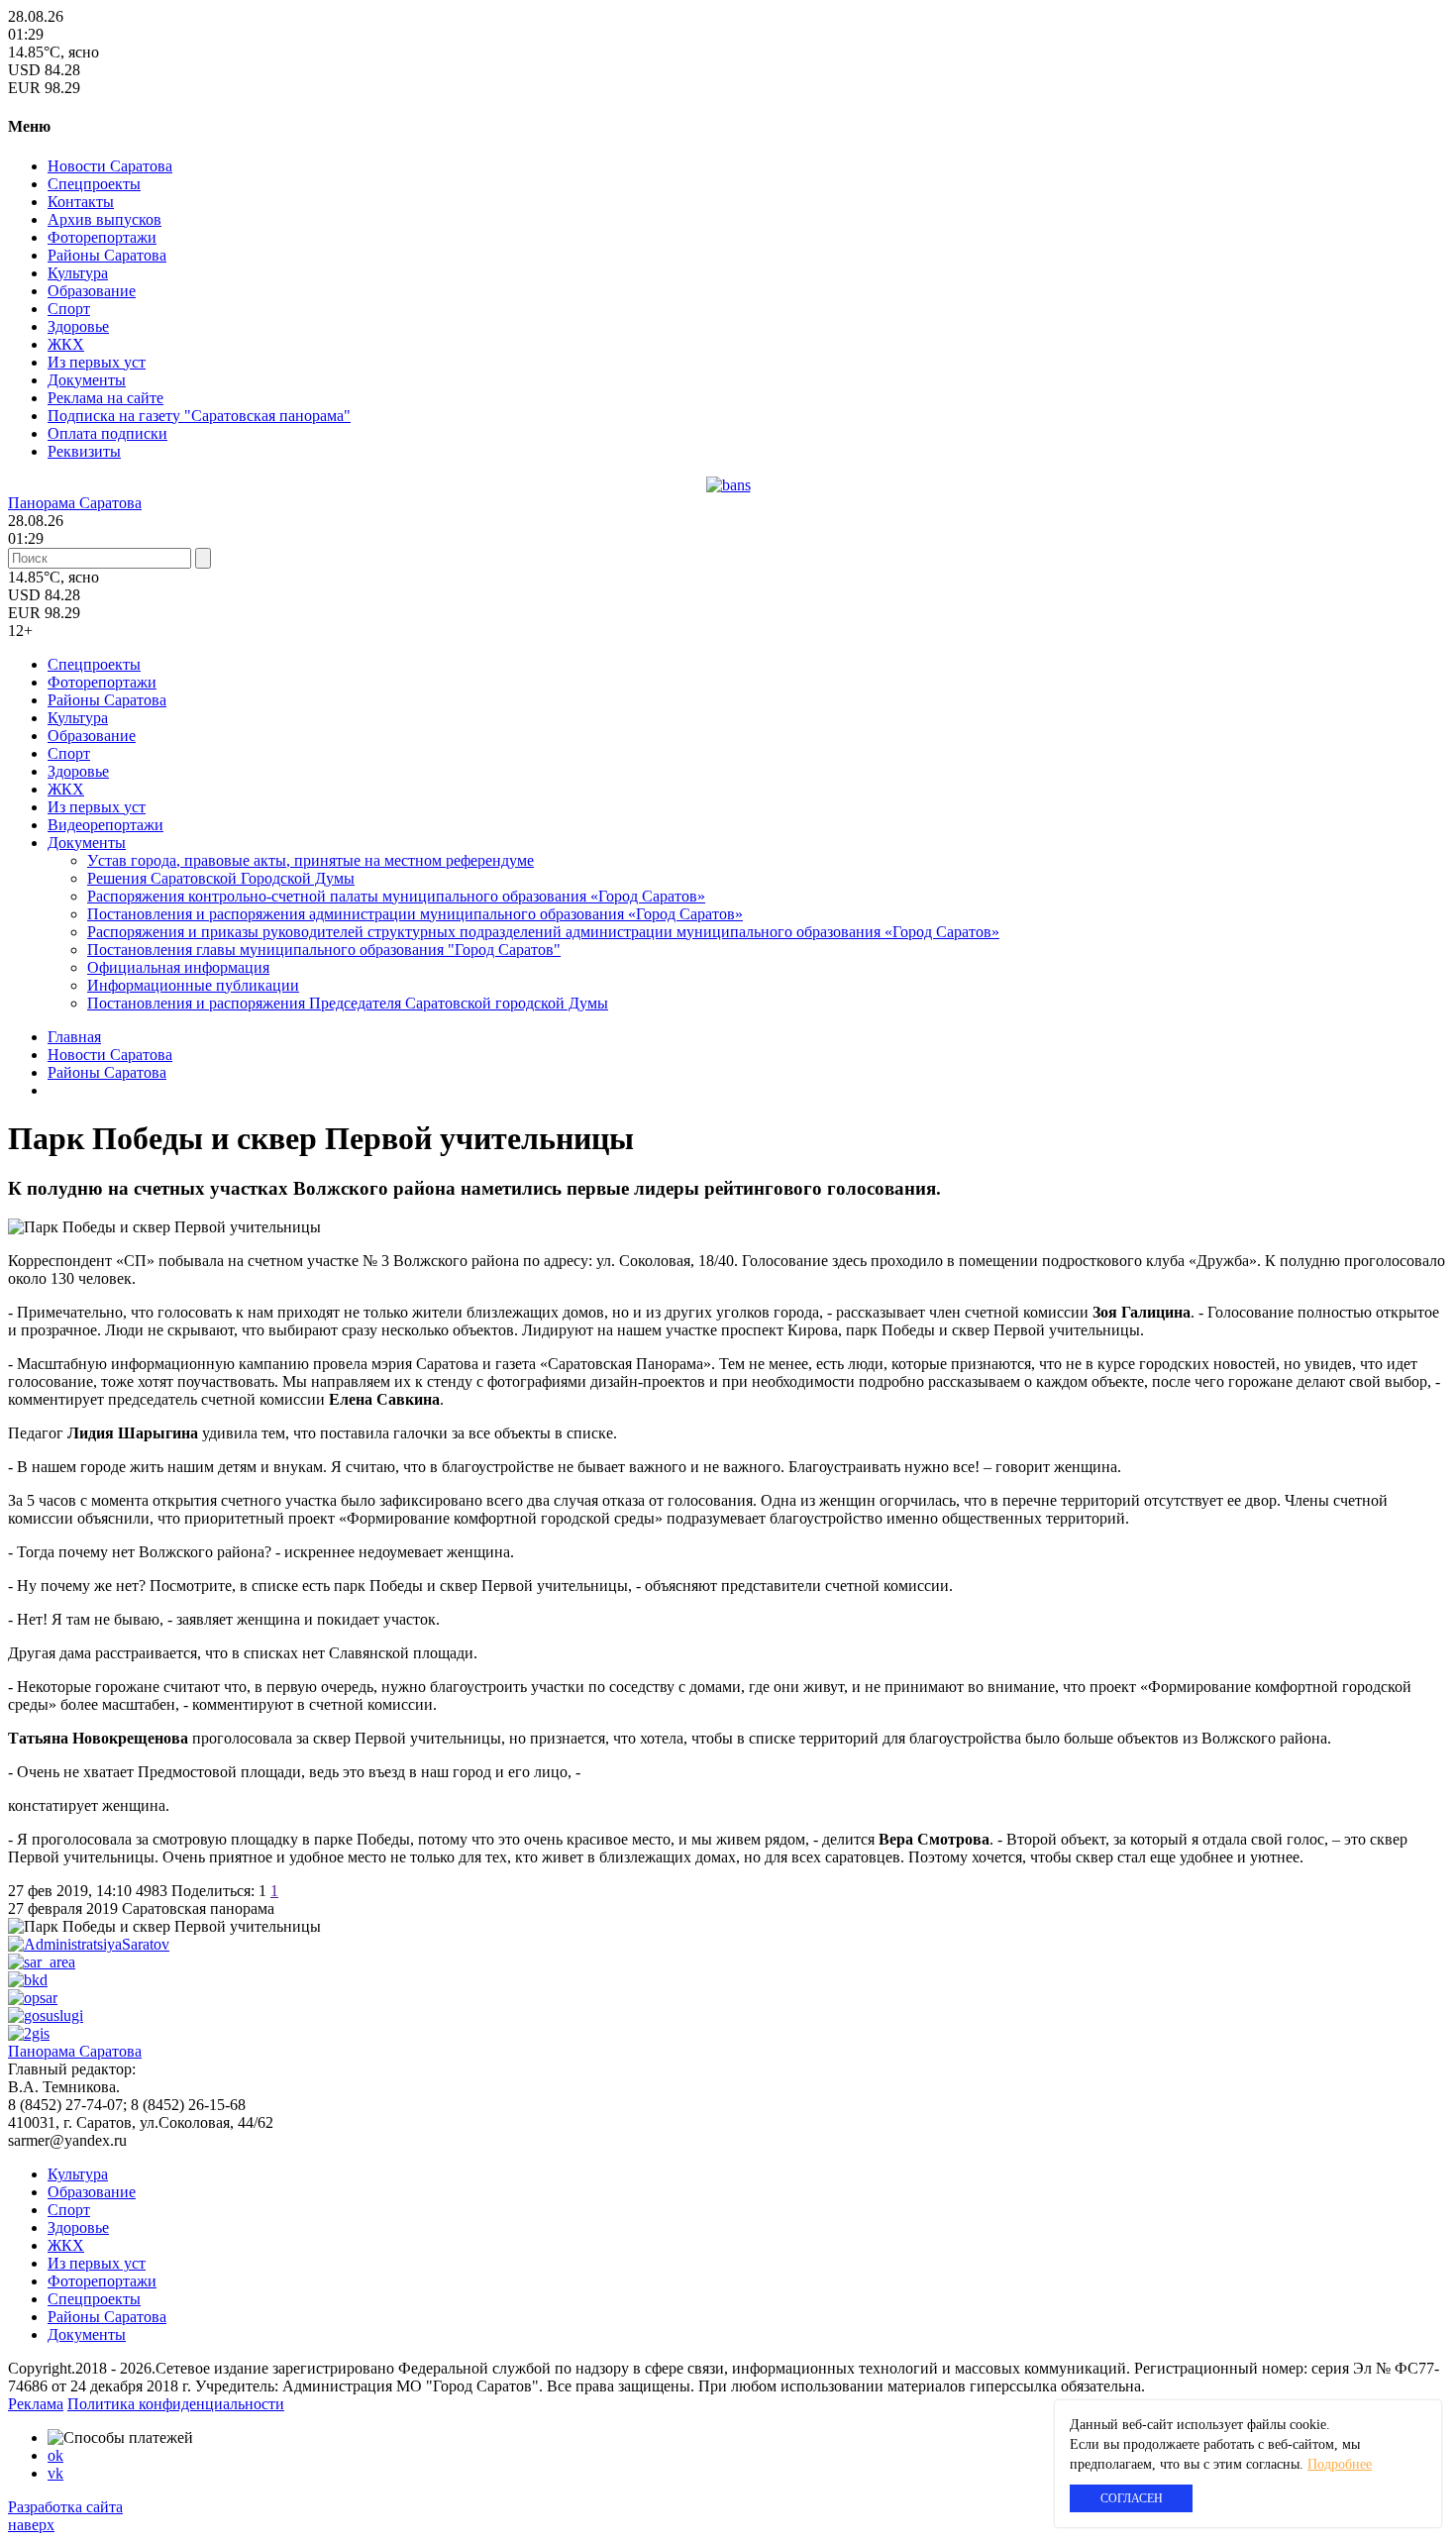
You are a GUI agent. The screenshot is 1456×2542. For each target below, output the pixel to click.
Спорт (69, 309)
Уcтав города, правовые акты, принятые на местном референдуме (311, 860)
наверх (31, 2525)
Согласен (1132, 2498)
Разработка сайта (65, 2507)
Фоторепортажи (102, 237)
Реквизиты (84, 451)
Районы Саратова (107, 255)
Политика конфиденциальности (176, 2404)
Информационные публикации (193, 985)
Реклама (36, 2404)
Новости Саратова (110, 166)
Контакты (81, 202)
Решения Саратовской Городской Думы (221, 878)
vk (55, 2473)
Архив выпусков (104, 219)
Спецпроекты (94, 184)
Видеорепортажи (105, 825)
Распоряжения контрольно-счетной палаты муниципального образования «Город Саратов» (396, 896)
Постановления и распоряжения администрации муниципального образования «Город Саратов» (415, 914)
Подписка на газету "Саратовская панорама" (199, 416)
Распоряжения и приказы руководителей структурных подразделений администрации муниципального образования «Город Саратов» (543, 932)
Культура (78, 273)
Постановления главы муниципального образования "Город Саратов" (324, 950)
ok (55, 2455)
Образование (92, 291)
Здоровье (78, 326)
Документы (87, 380)
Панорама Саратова (75, 503)
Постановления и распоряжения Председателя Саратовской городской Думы (348, 1003)
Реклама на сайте (105, 398)
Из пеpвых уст (97, 362)
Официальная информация (178, 967)
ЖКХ (66, 344)
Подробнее (1340, 2464)
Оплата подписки (107, 433)
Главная (74, 1037)
